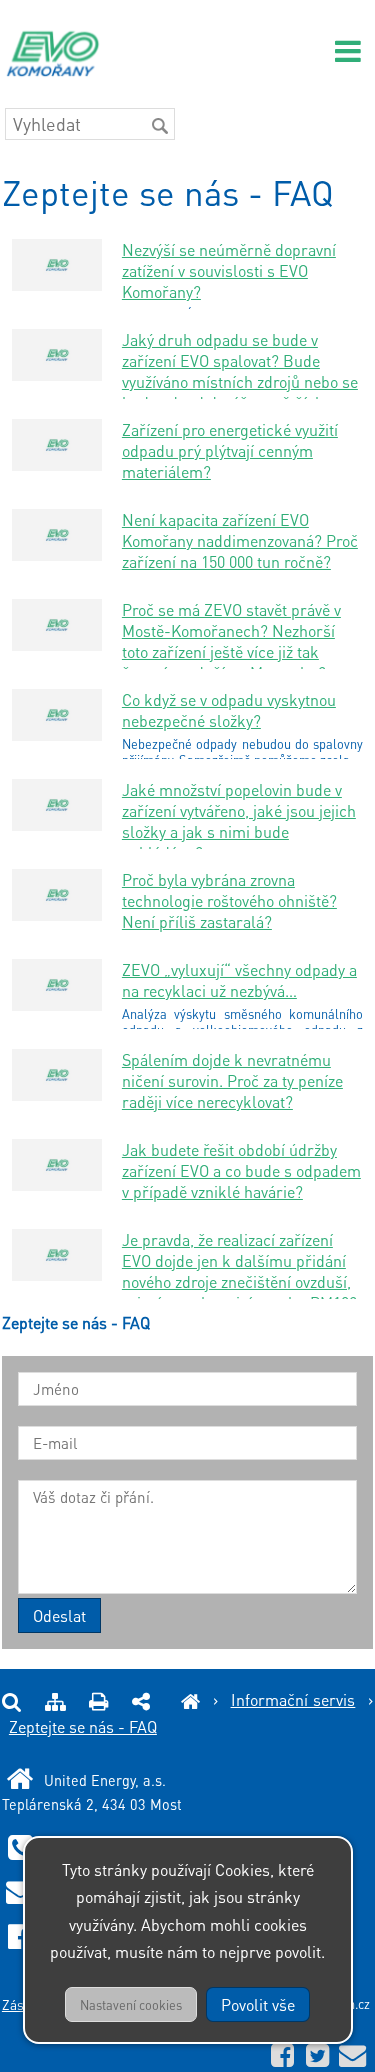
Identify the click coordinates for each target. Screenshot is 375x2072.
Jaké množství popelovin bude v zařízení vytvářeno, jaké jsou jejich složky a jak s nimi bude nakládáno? (239, 821)
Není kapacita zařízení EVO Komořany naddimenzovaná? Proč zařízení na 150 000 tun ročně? (240, 540)
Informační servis (293, 1699)
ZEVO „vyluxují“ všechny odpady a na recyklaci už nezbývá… (239, 980)
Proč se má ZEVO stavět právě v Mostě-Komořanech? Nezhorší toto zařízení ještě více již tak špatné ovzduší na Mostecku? (231, 641)
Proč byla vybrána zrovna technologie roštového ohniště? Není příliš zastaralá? (229, 900)
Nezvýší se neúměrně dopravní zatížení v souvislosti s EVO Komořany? (229, 270)
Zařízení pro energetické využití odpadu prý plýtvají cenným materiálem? (230, 450)
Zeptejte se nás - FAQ (83, 1726)
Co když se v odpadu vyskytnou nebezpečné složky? (229, 710)
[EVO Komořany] (190, 1699)
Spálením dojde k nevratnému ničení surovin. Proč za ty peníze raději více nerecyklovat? (232, 1080)
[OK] (160, 126)
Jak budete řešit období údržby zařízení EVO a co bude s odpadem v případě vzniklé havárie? (241, 1170)
